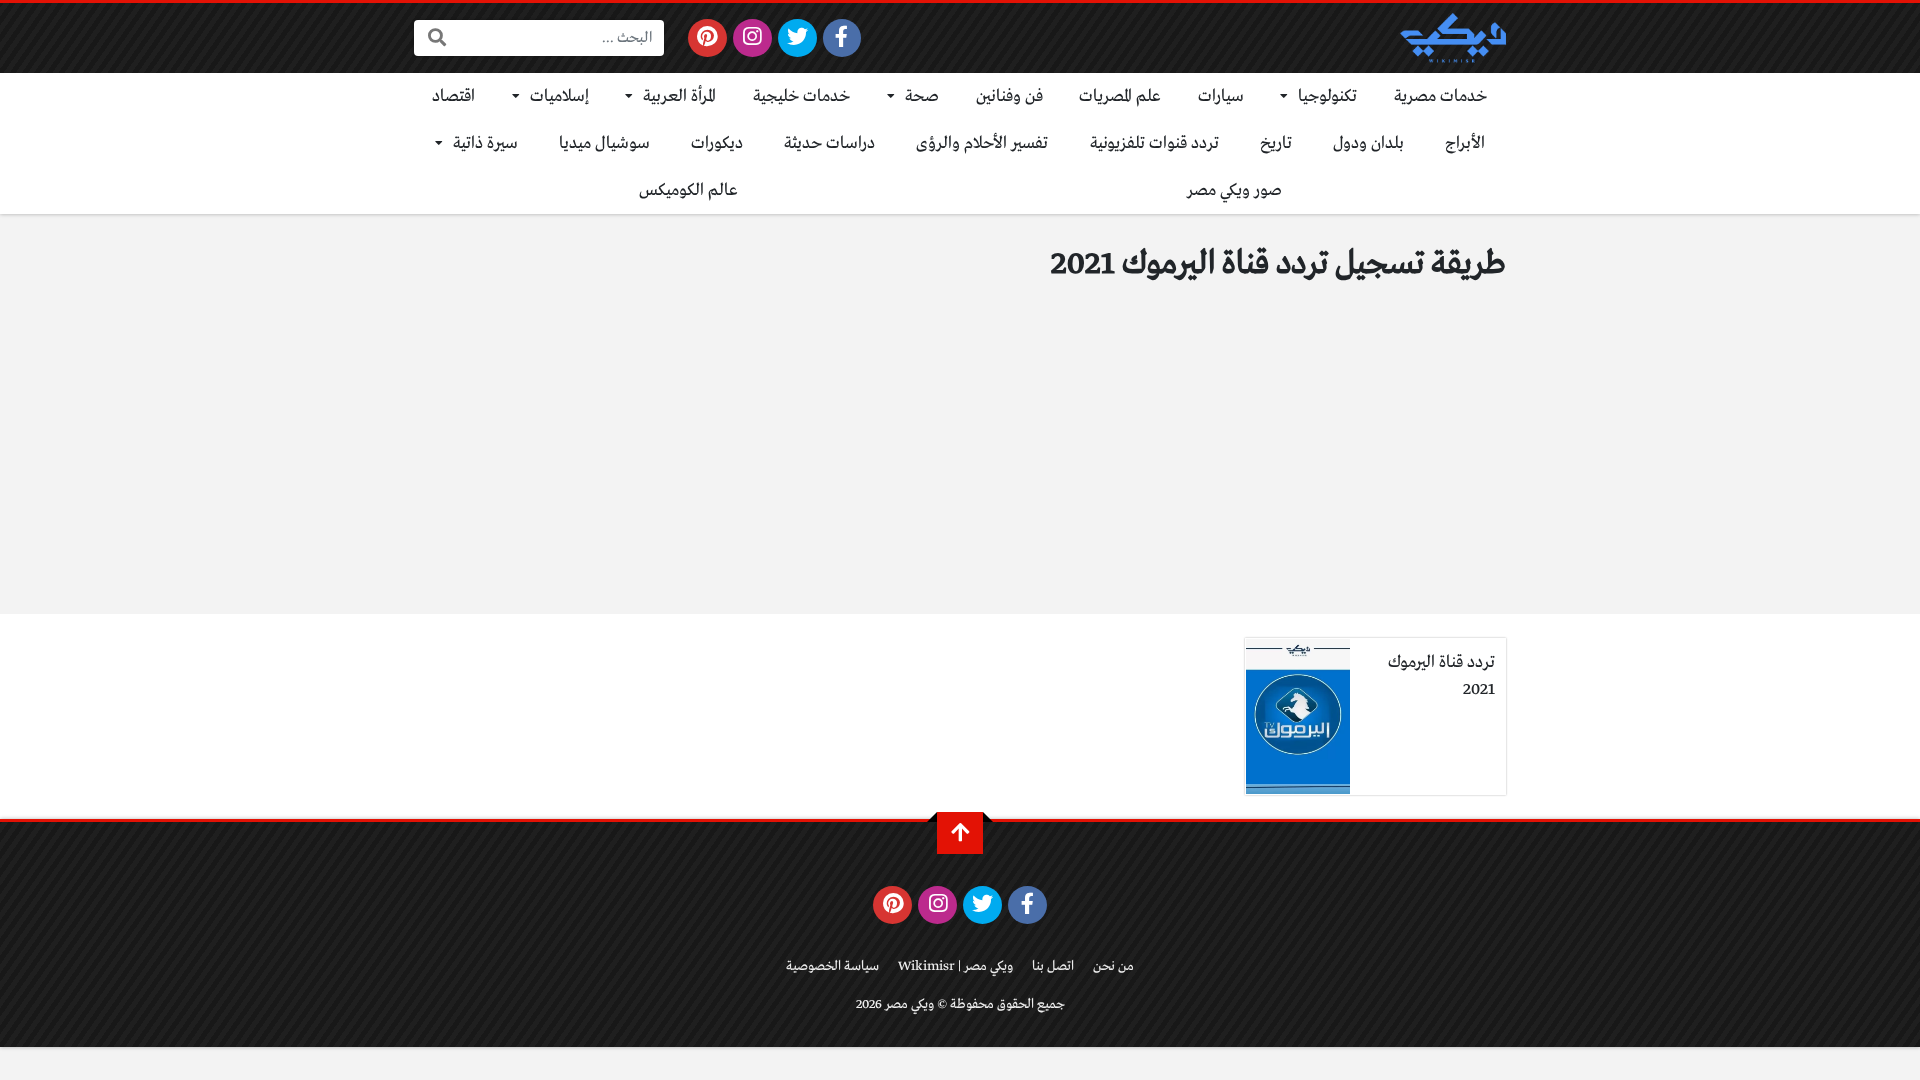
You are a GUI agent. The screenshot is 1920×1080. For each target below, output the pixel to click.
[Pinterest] (707, 38)
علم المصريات (1120, 96)
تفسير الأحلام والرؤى (982, 143)
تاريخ (1276, 143)
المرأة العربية (679, 96)
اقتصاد (453, 96)
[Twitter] (797, 38)
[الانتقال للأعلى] (960, 833)
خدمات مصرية (1441, 96)
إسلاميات (559, 96)
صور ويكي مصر (1234, 190)
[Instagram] (752, 38)
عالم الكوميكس (688, 190)
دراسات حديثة (829, 143)
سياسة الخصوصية (832, 966)
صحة (922, 96)
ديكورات (717, 143)
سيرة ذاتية (485, 143)
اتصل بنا (1053, 966)
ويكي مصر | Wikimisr (955, 966)
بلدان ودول (1368, 143)
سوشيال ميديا (604, 143)
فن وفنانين (1009, 96)
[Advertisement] (960, 464)
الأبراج (1465, 143)
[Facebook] (842, 38)
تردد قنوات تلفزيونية (1154, 143)
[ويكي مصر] (1453, 38)
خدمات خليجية (802, 96)
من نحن (1113, 966)
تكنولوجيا (1327, 96)
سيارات (1221, 96)
